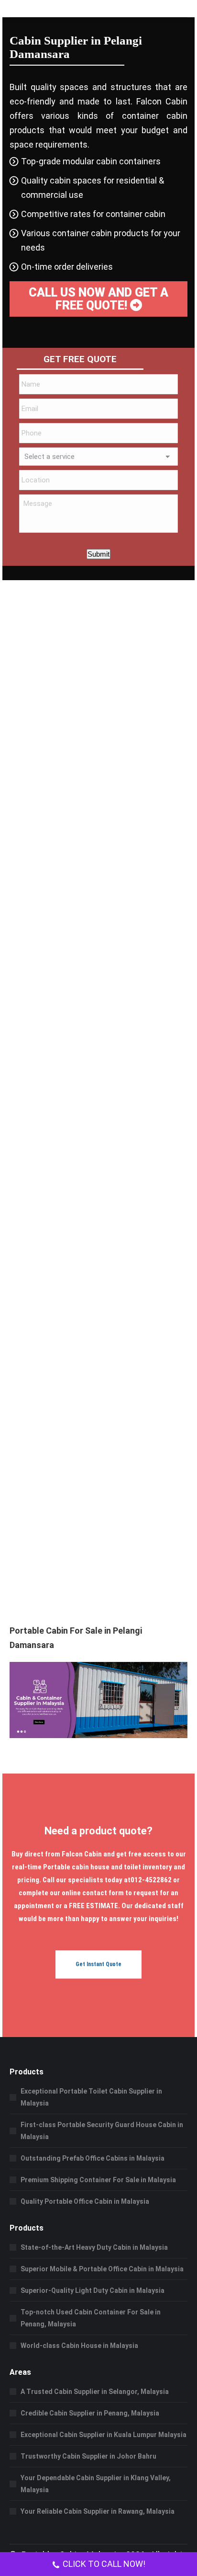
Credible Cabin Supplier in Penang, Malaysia (90, 2413)
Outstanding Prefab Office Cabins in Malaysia (93, 2158)
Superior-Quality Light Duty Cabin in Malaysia (93, 2290)
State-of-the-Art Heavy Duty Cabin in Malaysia (94, 2247)
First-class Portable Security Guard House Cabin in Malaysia (102, 2131)
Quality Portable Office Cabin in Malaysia (85, 2201)
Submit (98, 554)
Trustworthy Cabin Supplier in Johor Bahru (88, 2456)
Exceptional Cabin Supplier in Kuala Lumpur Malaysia (104, 2435)
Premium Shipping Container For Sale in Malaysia (98, 2180)
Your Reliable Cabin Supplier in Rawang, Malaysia (98, 2511)
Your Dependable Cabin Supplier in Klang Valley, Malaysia (96, 2484)
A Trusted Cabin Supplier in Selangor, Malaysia (95, 2392)
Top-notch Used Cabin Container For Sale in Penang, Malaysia (91, 2318)
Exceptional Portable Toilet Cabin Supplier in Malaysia (91, 2097)
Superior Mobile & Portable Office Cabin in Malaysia (102, 2269)
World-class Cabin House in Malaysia (79, 2346)
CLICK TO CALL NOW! (104, 2564)
